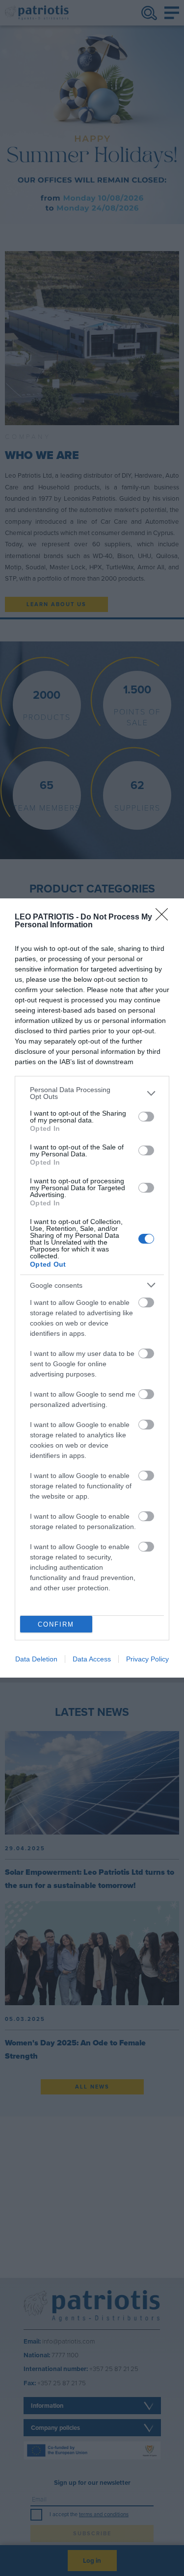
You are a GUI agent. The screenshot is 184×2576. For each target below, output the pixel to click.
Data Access (92, 1659)
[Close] (165, 918)
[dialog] (92, 1288)
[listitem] (92, 1093)
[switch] (146, 1117)
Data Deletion (36, 1659)
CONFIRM (56, 1624)
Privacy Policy (147, 1659)
